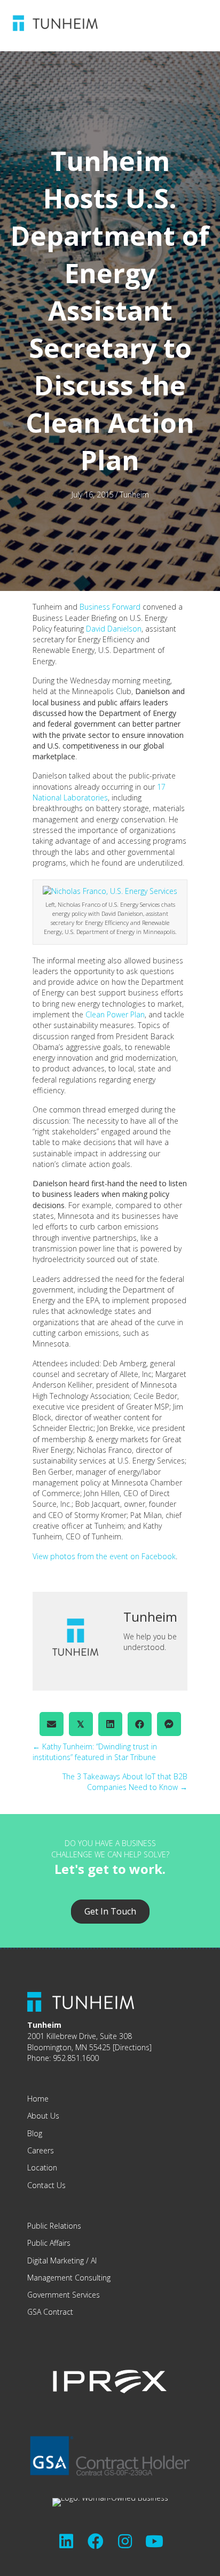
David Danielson (114, 629)
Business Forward (110, 607)
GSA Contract (50, 2312)
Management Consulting (69, 2278)
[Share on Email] (52, 1724)
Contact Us (46, 2185)
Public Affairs (49, 2243)
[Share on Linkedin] (110, 1724)
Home (38, 2099)
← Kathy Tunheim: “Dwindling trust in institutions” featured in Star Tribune (95, 1752)
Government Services (64, 2295)
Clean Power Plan (115, 1014)
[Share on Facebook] (140, 1724)
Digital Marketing (56, 2260)
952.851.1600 (76, 2058)
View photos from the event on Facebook (104, 1556)
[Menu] (159, 23)
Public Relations (54, 2226)
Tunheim (134, 495)
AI (94, 2260)
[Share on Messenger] (169, 1724)
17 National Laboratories (99, 792)
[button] (66, 2541)
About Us (43, 2116)
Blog (35, 2133)
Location (42, 2168)
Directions (132, 2047)
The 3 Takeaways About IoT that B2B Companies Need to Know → (125, 1782)
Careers (41, 2150)
